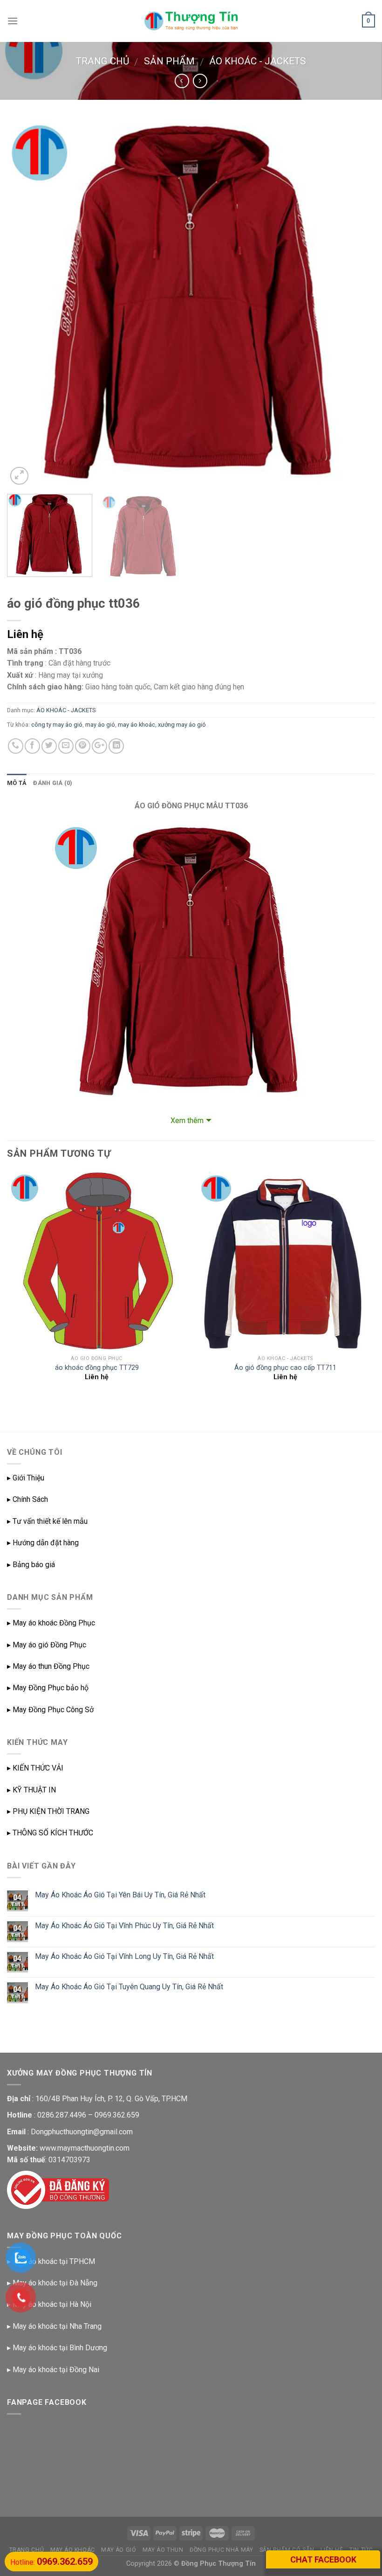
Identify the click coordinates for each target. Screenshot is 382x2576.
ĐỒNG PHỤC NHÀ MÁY (221, 2550)
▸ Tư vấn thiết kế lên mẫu (47, 1521)
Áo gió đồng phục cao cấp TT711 (285, 1368)
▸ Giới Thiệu (26, 1478)
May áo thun (163, 2550)
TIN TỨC (361, 2550)
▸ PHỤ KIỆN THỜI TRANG (48, 1811)
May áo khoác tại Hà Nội (52, 2304)
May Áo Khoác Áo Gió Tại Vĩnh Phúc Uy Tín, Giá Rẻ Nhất (124, 1926)
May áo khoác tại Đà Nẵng (55, 2283)
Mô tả (17, 783)
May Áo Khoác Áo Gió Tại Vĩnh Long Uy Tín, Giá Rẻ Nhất (124, 1956)
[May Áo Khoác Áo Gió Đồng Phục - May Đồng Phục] (191, 21)
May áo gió (119, 2550)
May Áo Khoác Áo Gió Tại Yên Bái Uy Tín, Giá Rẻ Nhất (120, 1895)
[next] (356, 303)
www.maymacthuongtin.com (85, 2148)
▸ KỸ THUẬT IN (31, 1790)
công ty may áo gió (57, 725)
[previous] (26, 303)
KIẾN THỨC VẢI (38, 1768)
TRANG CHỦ (27, 2550)
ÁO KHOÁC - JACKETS (258, 61)
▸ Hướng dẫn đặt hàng (43, 1543)
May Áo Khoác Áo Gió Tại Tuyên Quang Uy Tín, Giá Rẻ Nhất (129, 1987)
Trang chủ (102, 61)
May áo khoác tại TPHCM (54, 2261)
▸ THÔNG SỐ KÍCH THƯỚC (50, 1833)
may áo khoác (136, 725)
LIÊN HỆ (332, 2550)
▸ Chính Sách (27, 1499)
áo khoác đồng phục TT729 (97, 1368)
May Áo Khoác (73, 2550)
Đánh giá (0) (53, 783)
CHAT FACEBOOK (323, 2559)
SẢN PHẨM (169, 61)
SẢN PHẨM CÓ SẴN (287, 2550)
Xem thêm (187, 1121)
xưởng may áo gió (182, 725)
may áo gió (100, 725)
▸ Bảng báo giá (31, 1565)
